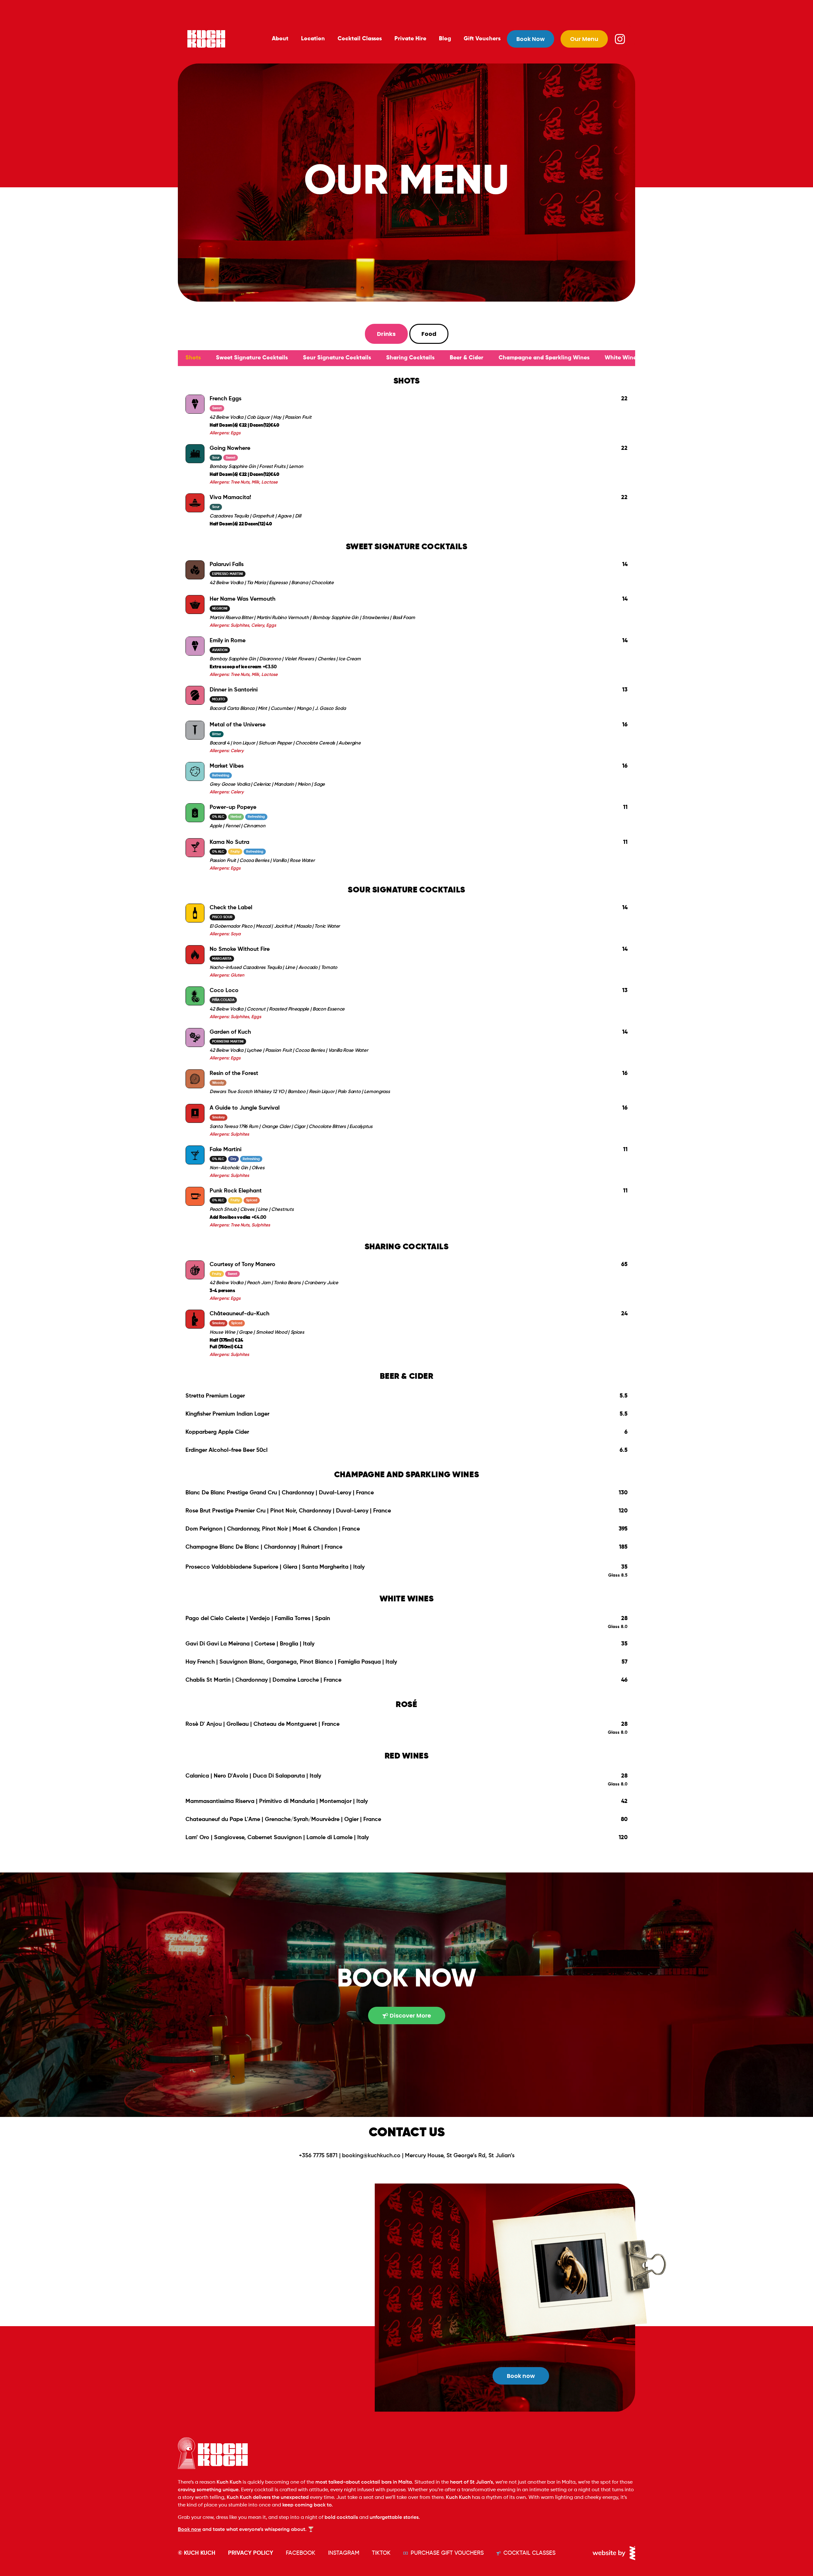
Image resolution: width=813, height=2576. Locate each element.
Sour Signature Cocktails (337, 358)
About (280, 39)
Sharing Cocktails (410, 358)
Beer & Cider (467, 358)
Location (313, 39)
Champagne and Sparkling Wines (544, 358)
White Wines (622, 358)
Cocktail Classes (360, 39)
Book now (189, 2530)
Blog (445, 39)
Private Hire (410, 39)
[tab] (386, 334)
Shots (193, 358)
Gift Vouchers (482, 39)
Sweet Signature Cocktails (252, 358)
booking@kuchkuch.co (371, 2156)
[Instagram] (620, 39)
